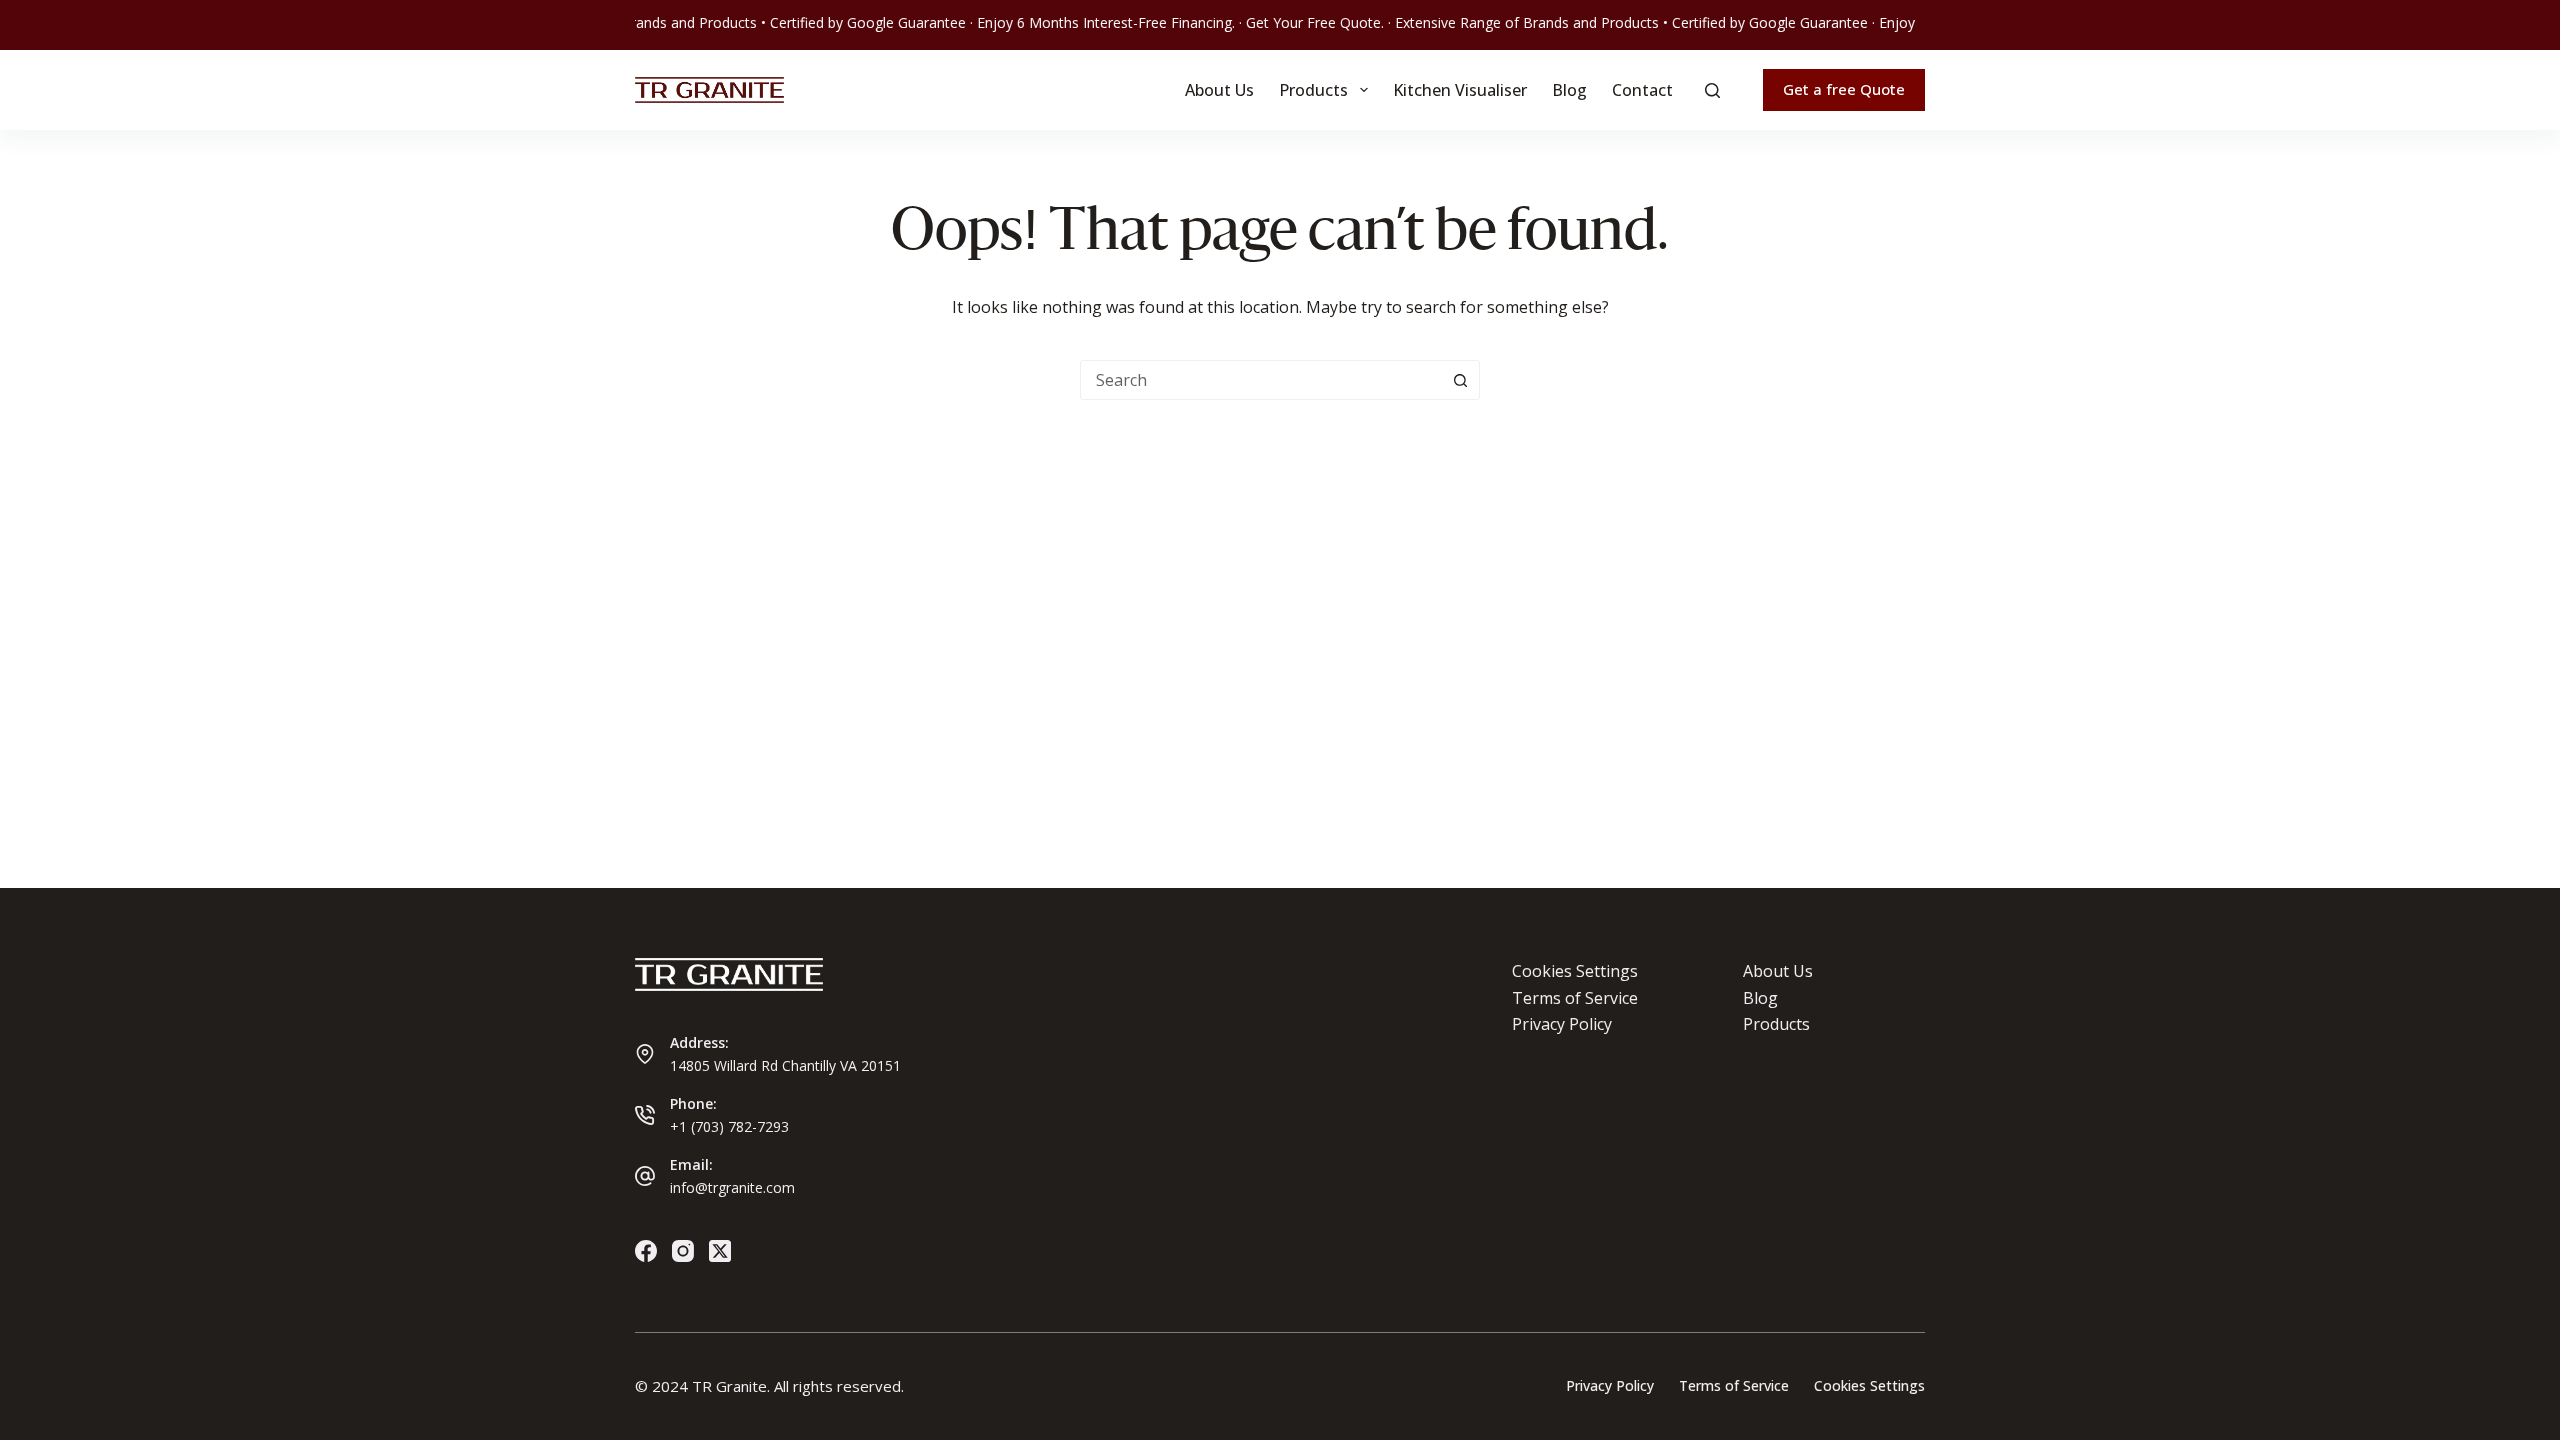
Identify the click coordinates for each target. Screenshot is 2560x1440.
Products (1313, 90)
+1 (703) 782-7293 (729, 1126)
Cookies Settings (1575, 971)
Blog (1569, 90)
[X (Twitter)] (720, 1251)
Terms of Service (1575, 998)
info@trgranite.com (732, 1187)
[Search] (1712, 90)
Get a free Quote (1844, 89)
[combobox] (1261, 380)
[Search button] (1460, 380)
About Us (1219, 90)
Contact (1642, 90)
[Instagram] (683, 1251)
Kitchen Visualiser (1460, 90)
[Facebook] (646, 1251)
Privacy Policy (1562, 1024)
